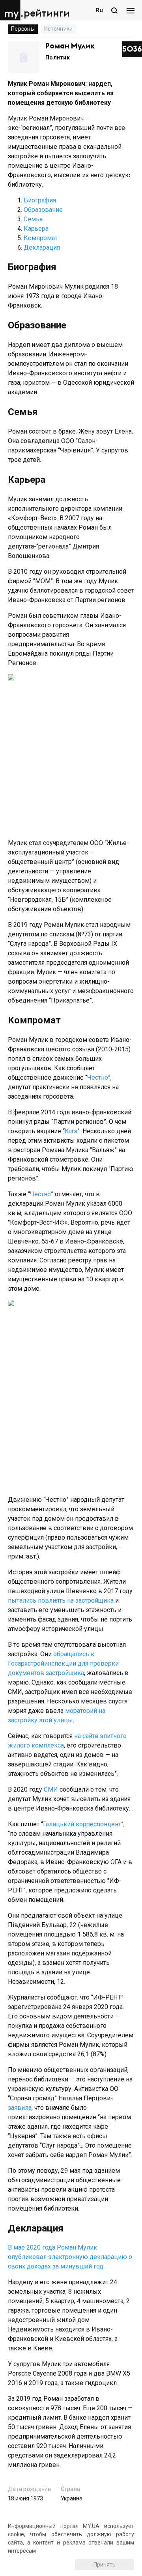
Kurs (71, 1131)
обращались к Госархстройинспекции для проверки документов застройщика (63, 1663)
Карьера (36, 229)
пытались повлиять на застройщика (61, 1600)
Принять (105, 2565)
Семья (33, 219)
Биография (40, 200)
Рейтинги (47, 14)
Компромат (41, 238)
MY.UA (11, 10)
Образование (43, 210)
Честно (98, 1078)
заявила (20, 2108)
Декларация (42, 247)
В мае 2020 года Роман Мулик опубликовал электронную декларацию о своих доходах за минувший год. (70, 2257)
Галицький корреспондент (82, 1824)
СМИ (51, 1789)
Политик (58, 57)
